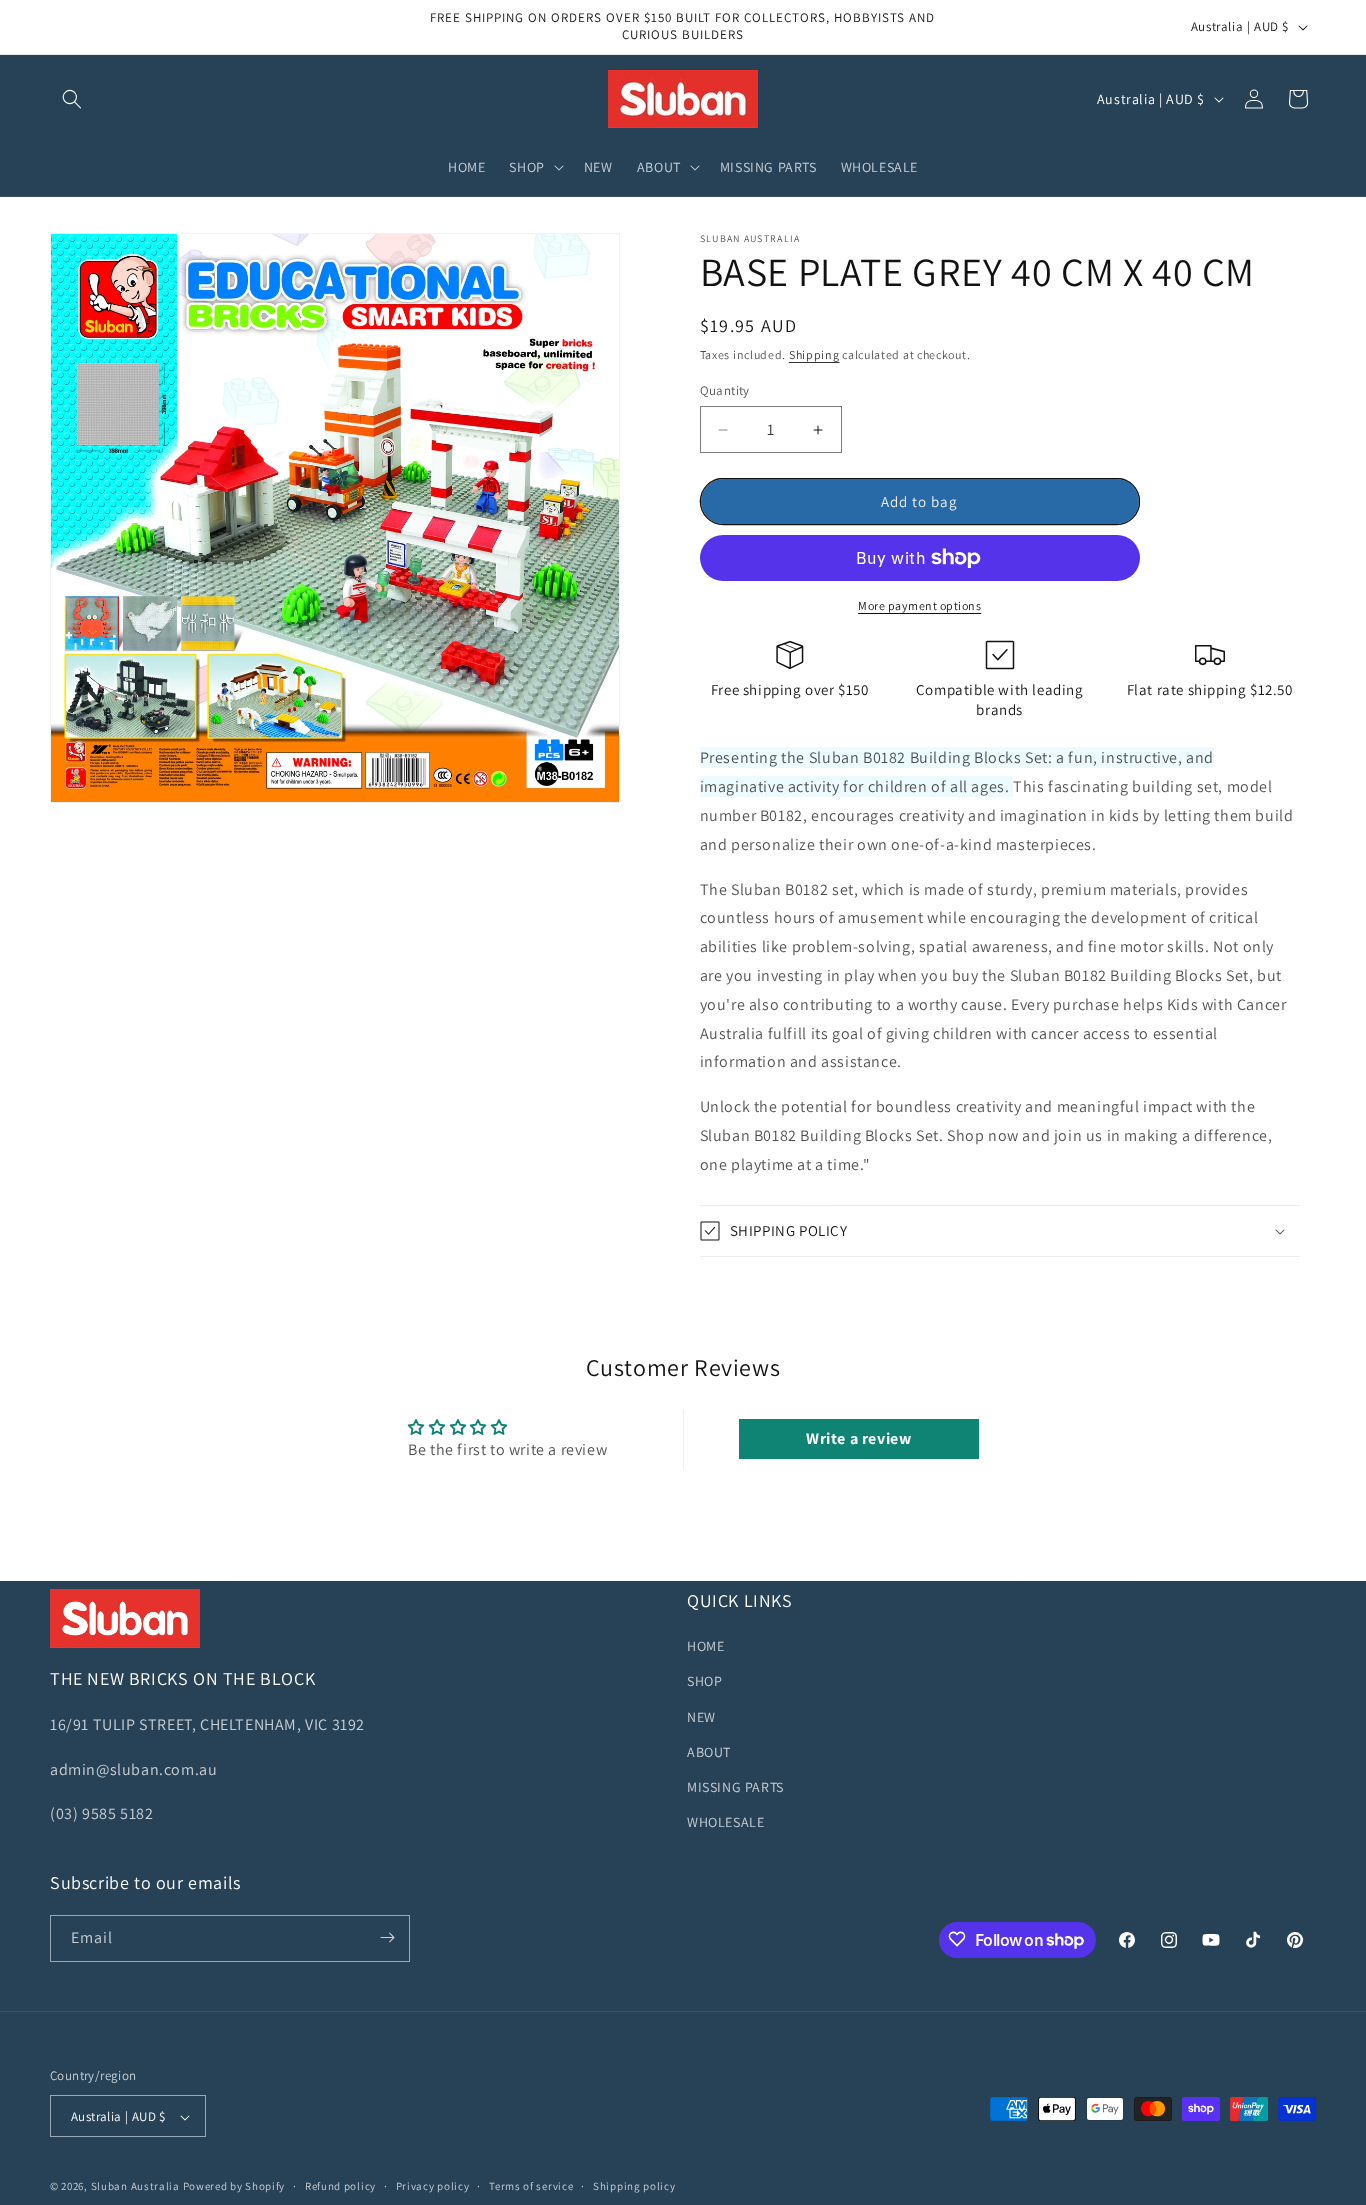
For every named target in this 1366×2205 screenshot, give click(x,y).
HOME (705, 1647)
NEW (701, 1717)
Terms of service (531, 2186)
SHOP (704, 1682)
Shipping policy (634, 2186)
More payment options (919, 605)
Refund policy (340, 2186)
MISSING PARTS (735, 1787)
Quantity (725, 390)
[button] (72, 99)
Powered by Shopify (234, 2187)
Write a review (858, 1438)
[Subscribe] (387, 1937)
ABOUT (709, 1752)
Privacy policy (433, 2186)
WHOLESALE (725, 1823)
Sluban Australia (135, 2187)
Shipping (814, 354)
